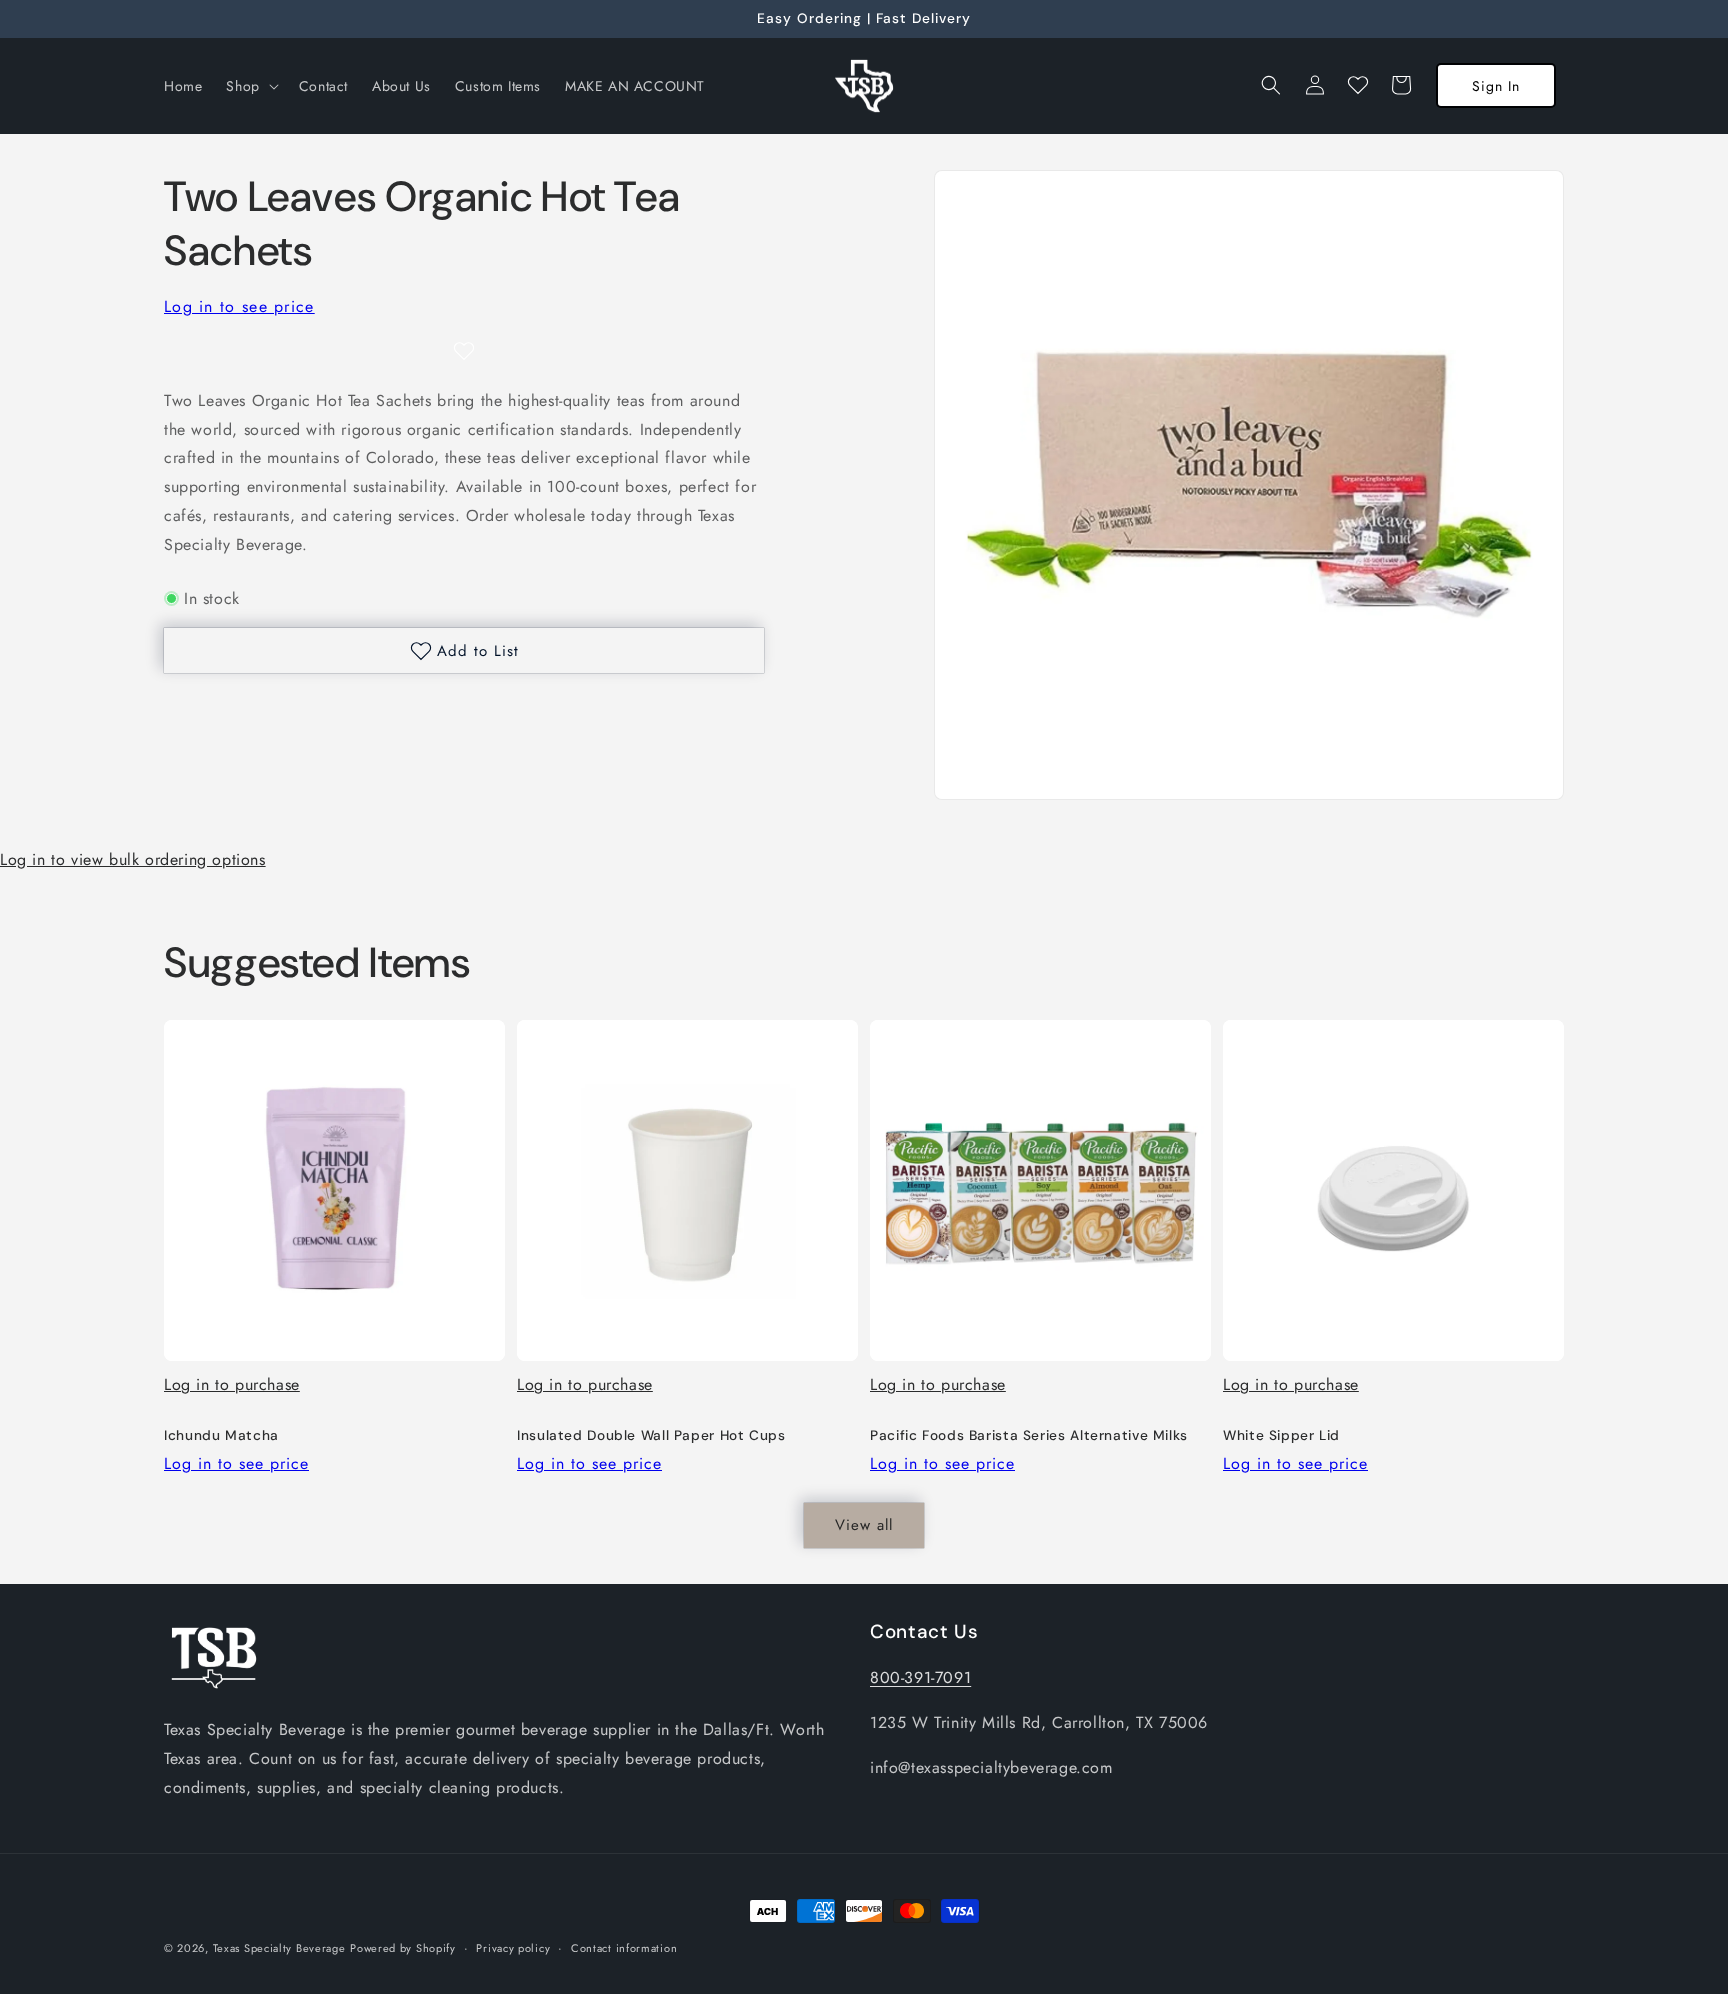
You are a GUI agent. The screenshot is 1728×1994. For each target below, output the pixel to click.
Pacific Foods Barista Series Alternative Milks (1029, 1435)
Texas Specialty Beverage (279, 1948)
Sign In (1496, 86)
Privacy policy (513, 1947)
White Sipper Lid (1281, 1435)
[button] (250, 86)
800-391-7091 (920, 1677)
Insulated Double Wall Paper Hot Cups (651, 1435)
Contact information (624, 1947)
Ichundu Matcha (221, 1435)
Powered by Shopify (403, 1948)
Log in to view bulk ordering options (133, 859)
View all (864, 1525)
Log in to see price (239, 306)
